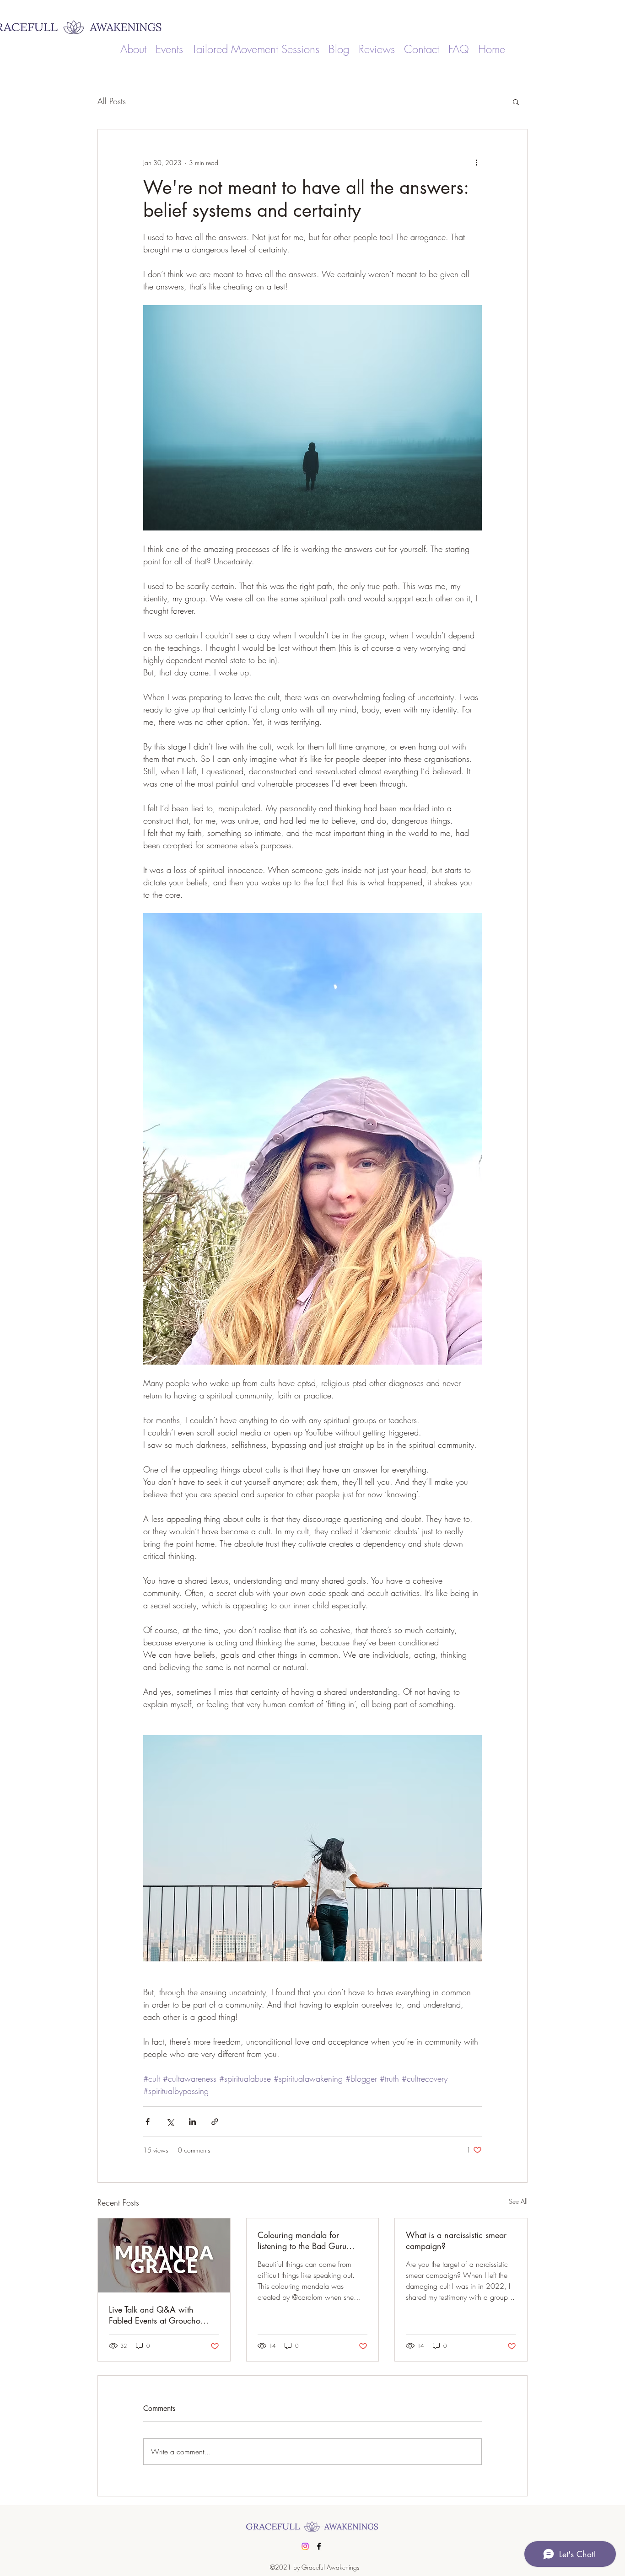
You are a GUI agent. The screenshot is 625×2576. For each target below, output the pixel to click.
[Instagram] (305, 2546)
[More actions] (476, 162)
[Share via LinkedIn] (192, 2122)
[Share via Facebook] (148, 2122)
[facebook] (319, 2546)
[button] (516, 102)
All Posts (112, 101)
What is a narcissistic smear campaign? (456, 2240)
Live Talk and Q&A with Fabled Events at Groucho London (155, 2315)
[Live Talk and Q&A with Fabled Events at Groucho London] (164, 2255)
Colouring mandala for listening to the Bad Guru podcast (302, 2240)
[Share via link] (215, 2122)
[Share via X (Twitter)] (170, 2122)
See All (518, 2201)
